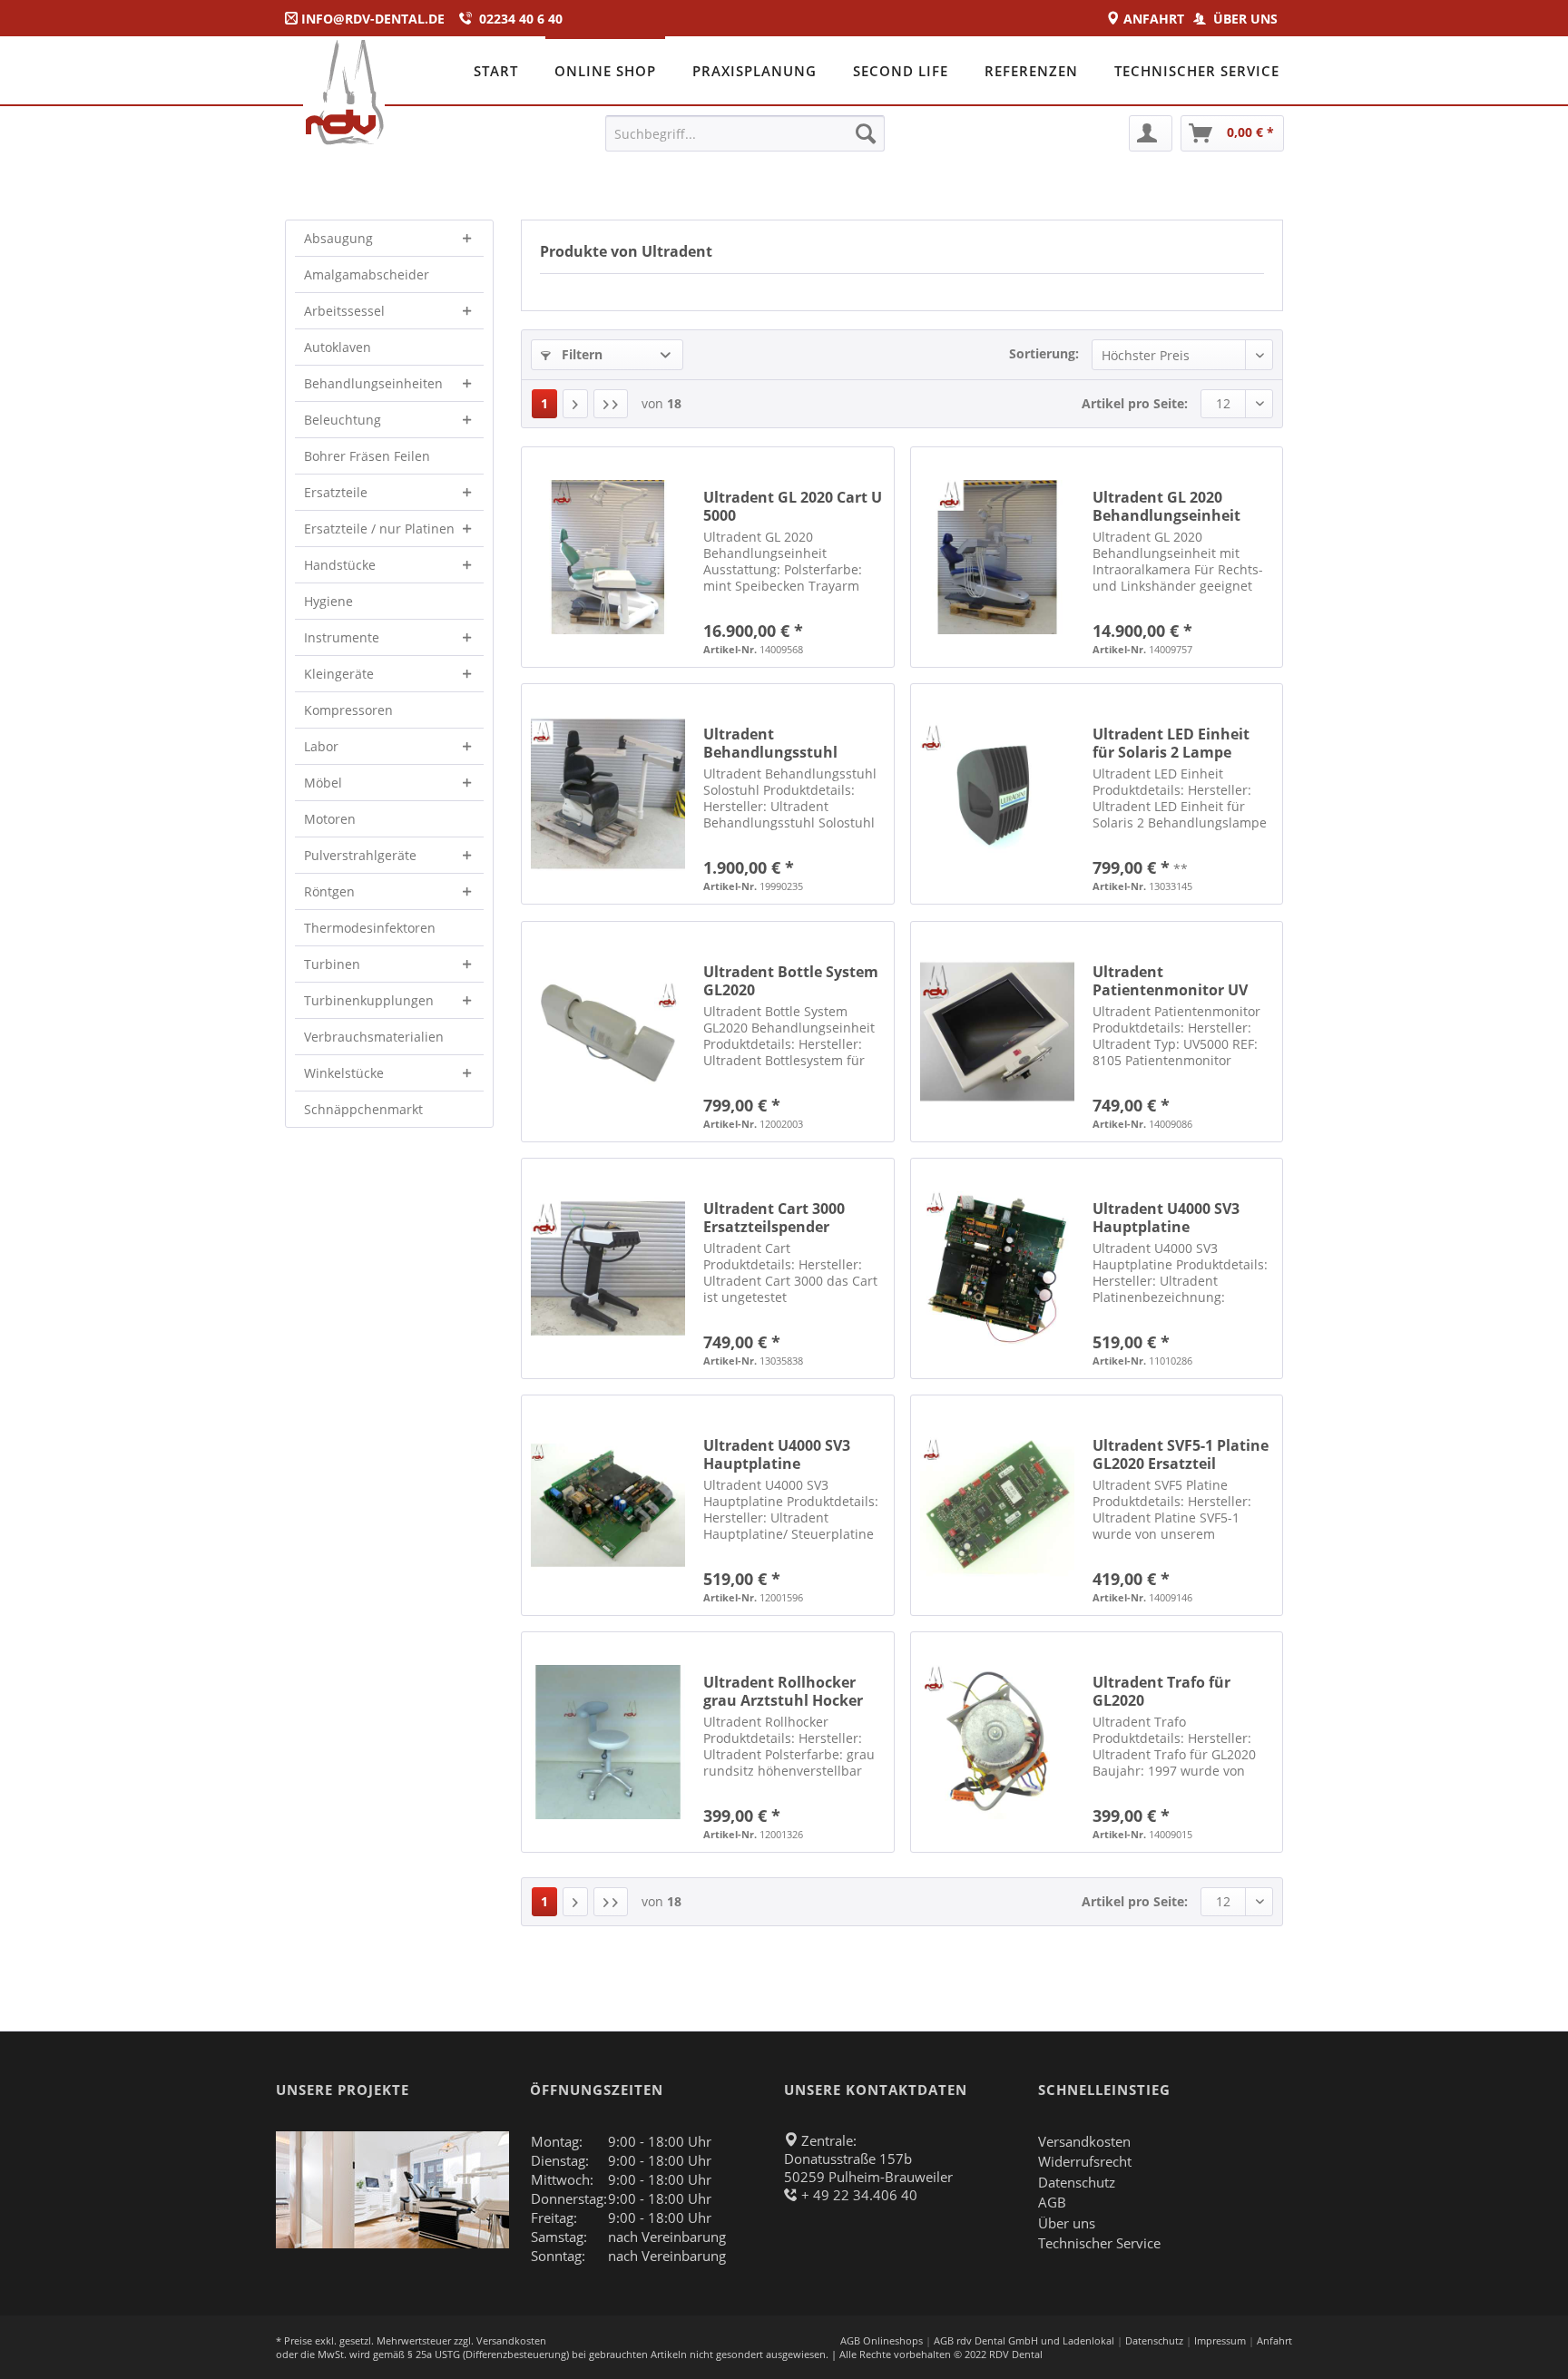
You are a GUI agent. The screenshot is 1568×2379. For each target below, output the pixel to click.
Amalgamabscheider (367, 274)
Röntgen (329, 891)
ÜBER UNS (1247, 19)
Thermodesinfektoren (370, 928)
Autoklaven (338, 347)
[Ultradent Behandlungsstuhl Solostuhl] (608, 794)
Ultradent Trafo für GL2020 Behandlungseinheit (1166, 1691)
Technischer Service (1099, 2243)
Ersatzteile (336, 492)
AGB (1052, 2202)
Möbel (323, 783)
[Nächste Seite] (575, 404)
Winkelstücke (344, 1073)
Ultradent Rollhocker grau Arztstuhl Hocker (783, 1691)
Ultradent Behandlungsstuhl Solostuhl (770, 743)
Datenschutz (1077, 2182)
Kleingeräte (339, 674)
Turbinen (332, 964)
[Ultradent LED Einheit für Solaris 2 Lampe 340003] (997, 794)
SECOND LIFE (901, 71)
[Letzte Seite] (611, 404)
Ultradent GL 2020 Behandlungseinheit (1166, 506)
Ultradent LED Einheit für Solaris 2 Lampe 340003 (1171, 743)
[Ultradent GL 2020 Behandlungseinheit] (997, 557)
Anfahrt (1274, 2340)
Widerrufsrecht (1085, 2161)
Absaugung (338, 238)
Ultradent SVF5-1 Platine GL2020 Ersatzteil (1181, 1454)
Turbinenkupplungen (369, 1000)
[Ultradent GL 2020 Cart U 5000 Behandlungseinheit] (608, 557)
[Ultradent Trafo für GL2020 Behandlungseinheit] (997, 1742)
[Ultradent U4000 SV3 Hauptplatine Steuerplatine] (997, 1268)
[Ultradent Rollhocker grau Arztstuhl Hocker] (608, 1742)
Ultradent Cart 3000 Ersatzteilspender (774, 1218)
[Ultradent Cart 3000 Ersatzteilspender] (608, 1268)
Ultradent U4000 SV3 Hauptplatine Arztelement (777, 1454)
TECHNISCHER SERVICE (1197, 71)
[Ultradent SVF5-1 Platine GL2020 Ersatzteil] (997, 1505)
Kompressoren (348, 710)
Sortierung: (1044, 353)
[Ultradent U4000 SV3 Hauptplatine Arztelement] (608, 1505)
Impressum (1220, 2340)
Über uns (1067, 2223)
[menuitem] (745, 133)
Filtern (580, 354)
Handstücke (340, 565)
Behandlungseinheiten (373, 383)
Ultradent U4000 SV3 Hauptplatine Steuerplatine (1166, 1218)
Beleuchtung (343, 420)
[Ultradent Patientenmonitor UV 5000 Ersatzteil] (997, 1032)
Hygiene (328, 601)
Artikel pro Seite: (1135, 403)
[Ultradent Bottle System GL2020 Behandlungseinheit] (608, 1032)
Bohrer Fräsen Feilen (367, 456)
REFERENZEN (1031, 71)
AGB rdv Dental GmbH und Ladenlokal (1024, 2340)
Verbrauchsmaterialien (374, 1037)
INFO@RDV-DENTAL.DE (373, 19)
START (496, 71)
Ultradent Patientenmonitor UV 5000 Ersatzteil (1170, 981)
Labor (321, 746)
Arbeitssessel (344, 311)
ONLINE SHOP (605, 71)
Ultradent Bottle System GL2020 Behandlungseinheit (791, 981)
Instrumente (342, 637)
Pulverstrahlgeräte (360, 855)
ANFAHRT (1157, 19)
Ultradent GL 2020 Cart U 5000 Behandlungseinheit (793, 506)
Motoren (330, 819)
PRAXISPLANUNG (755, 71)
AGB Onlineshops (882, 2340)
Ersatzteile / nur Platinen (379, 529)
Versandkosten (1084, 2141)
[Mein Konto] (1151, 133)
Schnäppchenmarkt (363, 1109)
